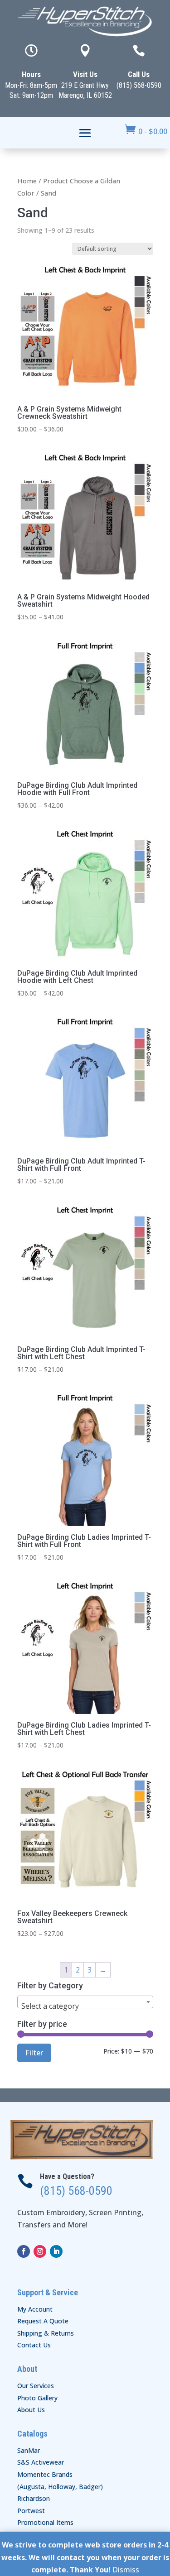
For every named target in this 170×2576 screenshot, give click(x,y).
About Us (31, 2410)
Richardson (34, 2498)
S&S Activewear (41, 2462)
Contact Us (34, 2345)
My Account (35, 2309)
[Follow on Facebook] (24, 2251)
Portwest (31, 2511)
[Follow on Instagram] (40, 2251)
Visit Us (85, 74)
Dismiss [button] (126, 2570)
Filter (34, 2053)
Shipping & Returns (46, 2333)
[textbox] (85, 2006)
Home (27, 181)
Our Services (36, 2386)
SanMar (29, 2450)
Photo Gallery (37, 2398)
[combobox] (85, 2002)
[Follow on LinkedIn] (56, 2251)
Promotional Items (45, 2522)
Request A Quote (43, 2321)
